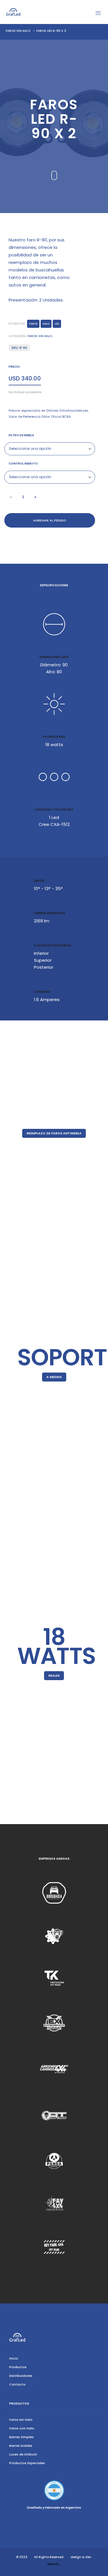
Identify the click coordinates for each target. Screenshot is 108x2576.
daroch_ (54, 2564)
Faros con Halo (22, 2428)
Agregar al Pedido (50, 520)
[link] (54, 1893)
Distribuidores (21, 2376)
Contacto (17, 2384)
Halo (46, 324)
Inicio (14, 2358)
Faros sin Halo (18, 31)
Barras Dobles (21, 2446)
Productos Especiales (27, 2463)
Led (57, 324)
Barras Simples (21, 2437)
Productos (18, 2367)
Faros (33, 324)
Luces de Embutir (23, 2454)
